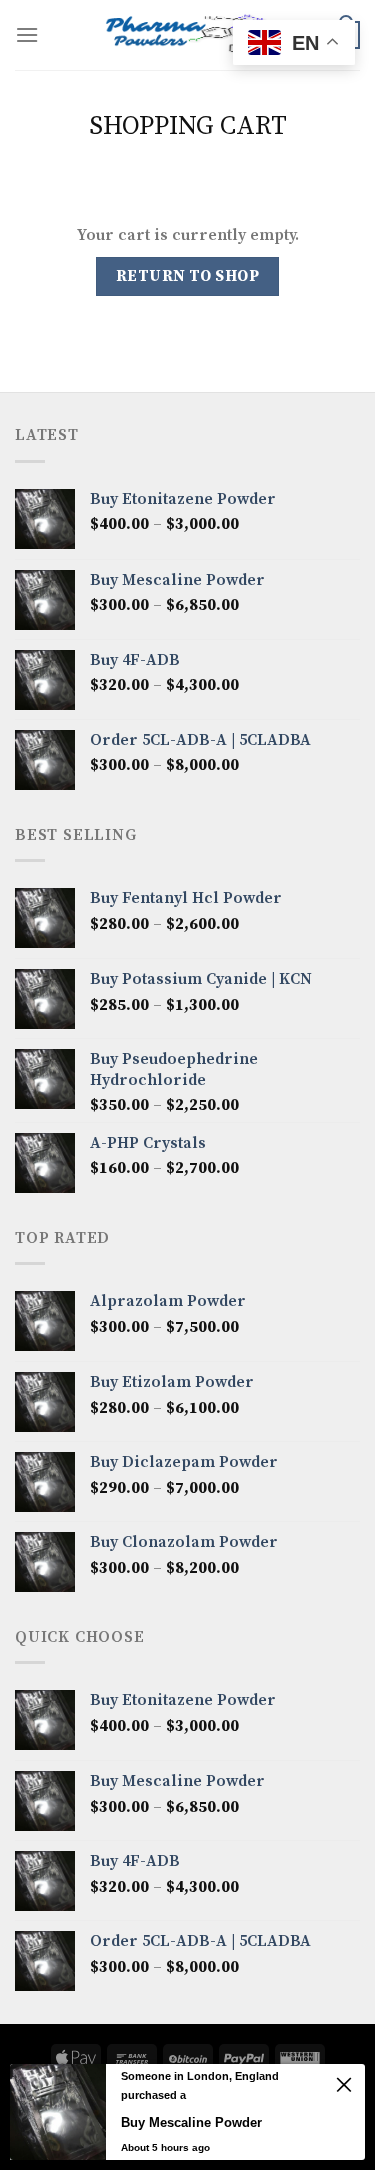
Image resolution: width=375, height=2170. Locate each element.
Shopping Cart (188, 126)
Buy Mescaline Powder (191, 2122)
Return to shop (188, 276)
